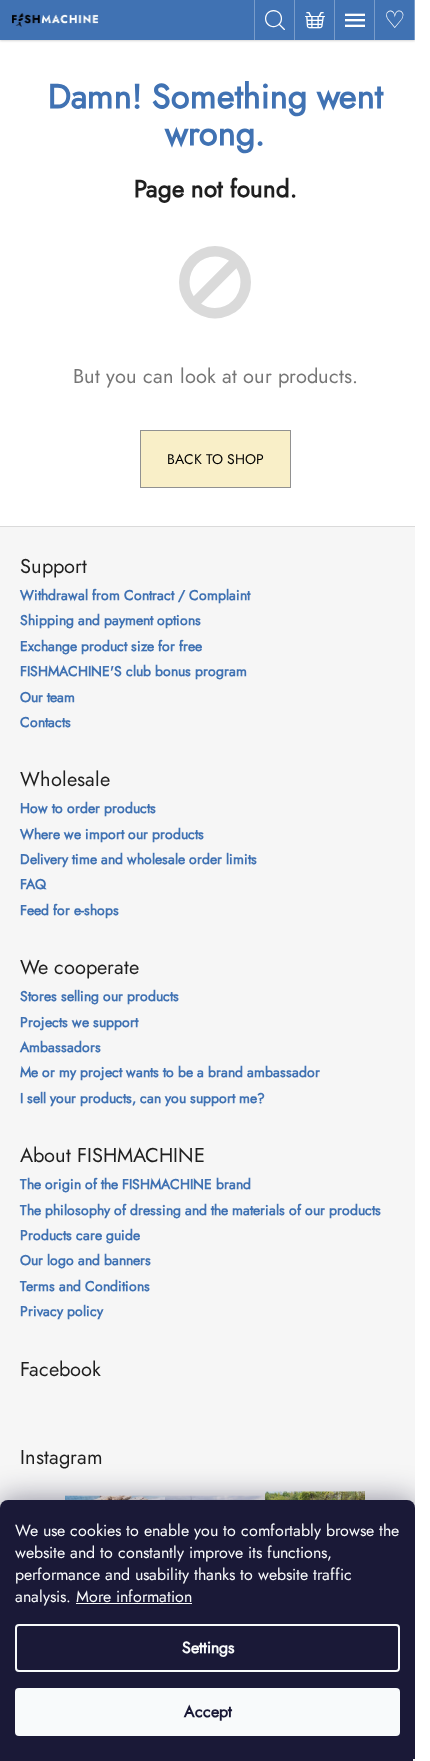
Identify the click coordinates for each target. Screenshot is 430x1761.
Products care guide (80, 1235)
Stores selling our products (99, 996)
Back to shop (215, 459)
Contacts (45, 722)
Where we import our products (112, 834)
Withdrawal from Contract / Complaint (135, 595)
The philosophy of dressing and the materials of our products (200, 1210)
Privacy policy (61, 1311)
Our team (47, 697)
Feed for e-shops (69, 910)
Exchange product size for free (111, 646)
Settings (208, 1647)
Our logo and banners (85, 1260)
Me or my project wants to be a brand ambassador (170, 1072)
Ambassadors (60, 1047)
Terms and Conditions (85, 1286)
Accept (208, 1711)
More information (134, 1596)
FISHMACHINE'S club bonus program (133, 671)
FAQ (33, 884)
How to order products (88, 808)
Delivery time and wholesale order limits (138, 859)
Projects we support (79, 1022)
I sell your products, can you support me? (142, 1098)
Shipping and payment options (110, 620)
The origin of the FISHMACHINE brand (135, 1184)
